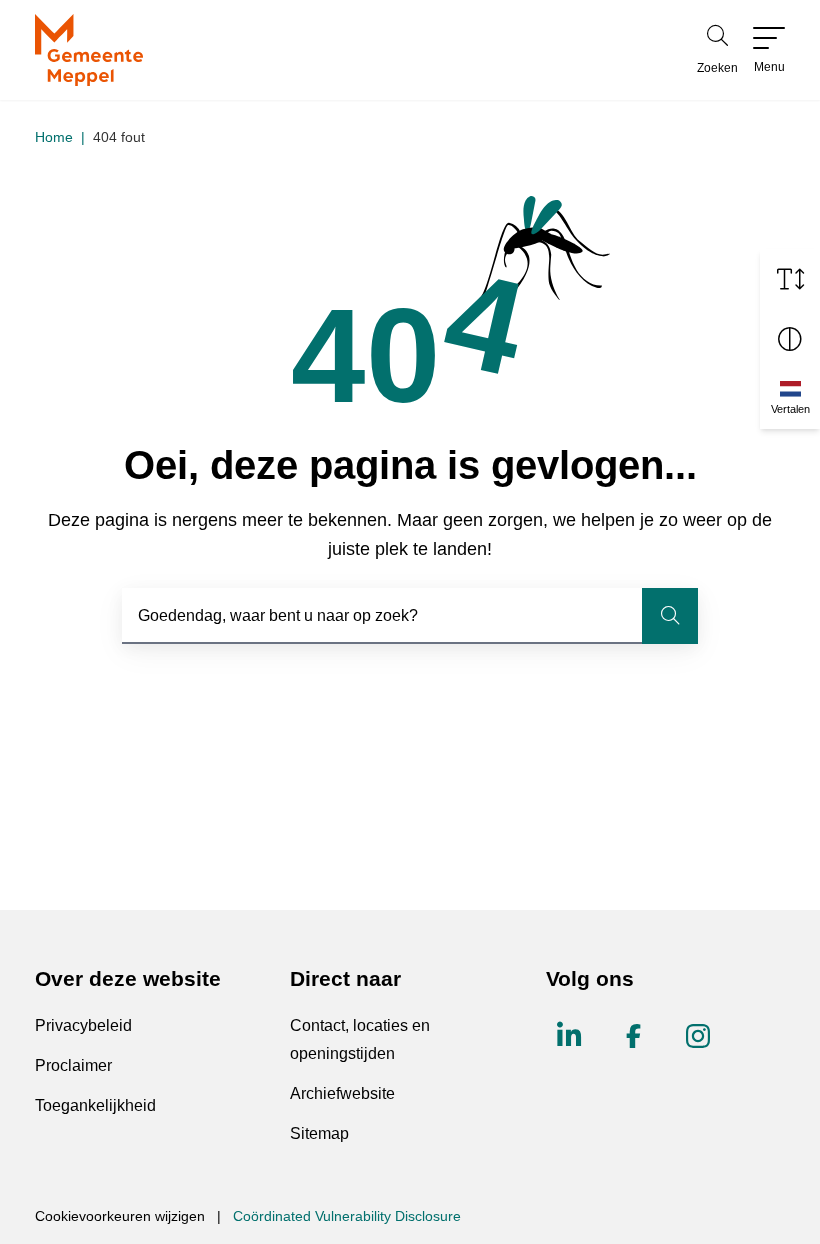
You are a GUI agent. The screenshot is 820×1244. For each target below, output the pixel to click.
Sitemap (319, 1133)
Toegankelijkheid (95, 1105)
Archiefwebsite (342, 1093)
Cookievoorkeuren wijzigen (120, 1216)
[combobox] (410, 616)
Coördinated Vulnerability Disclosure (347, 1216)
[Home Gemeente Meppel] (89, 50)
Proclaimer (73, 1065)
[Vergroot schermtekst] (790, 279)
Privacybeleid (83, 1025)
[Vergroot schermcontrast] (790, 339)
